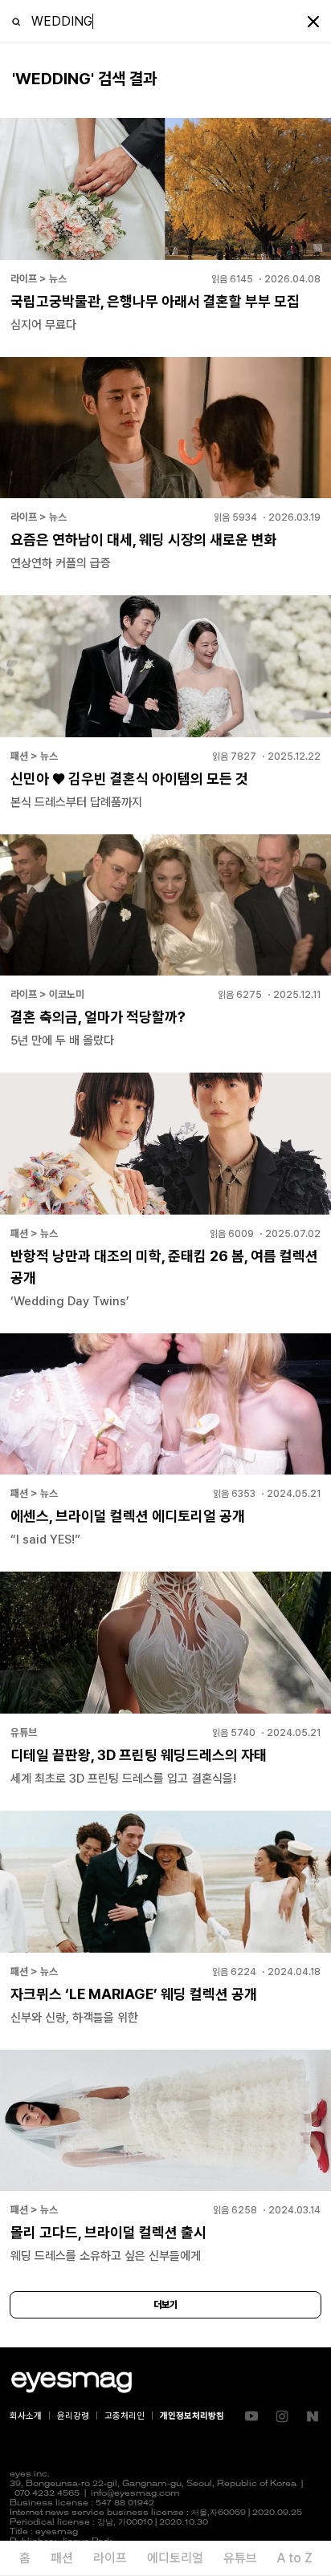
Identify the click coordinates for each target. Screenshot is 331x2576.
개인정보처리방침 (192, 2416)
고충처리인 (125, 2416)
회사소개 (26, 2416)
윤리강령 (73, 2416)
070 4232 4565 (47, 2494)
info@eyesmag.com (135, 2494)
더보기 (165, 2305)
